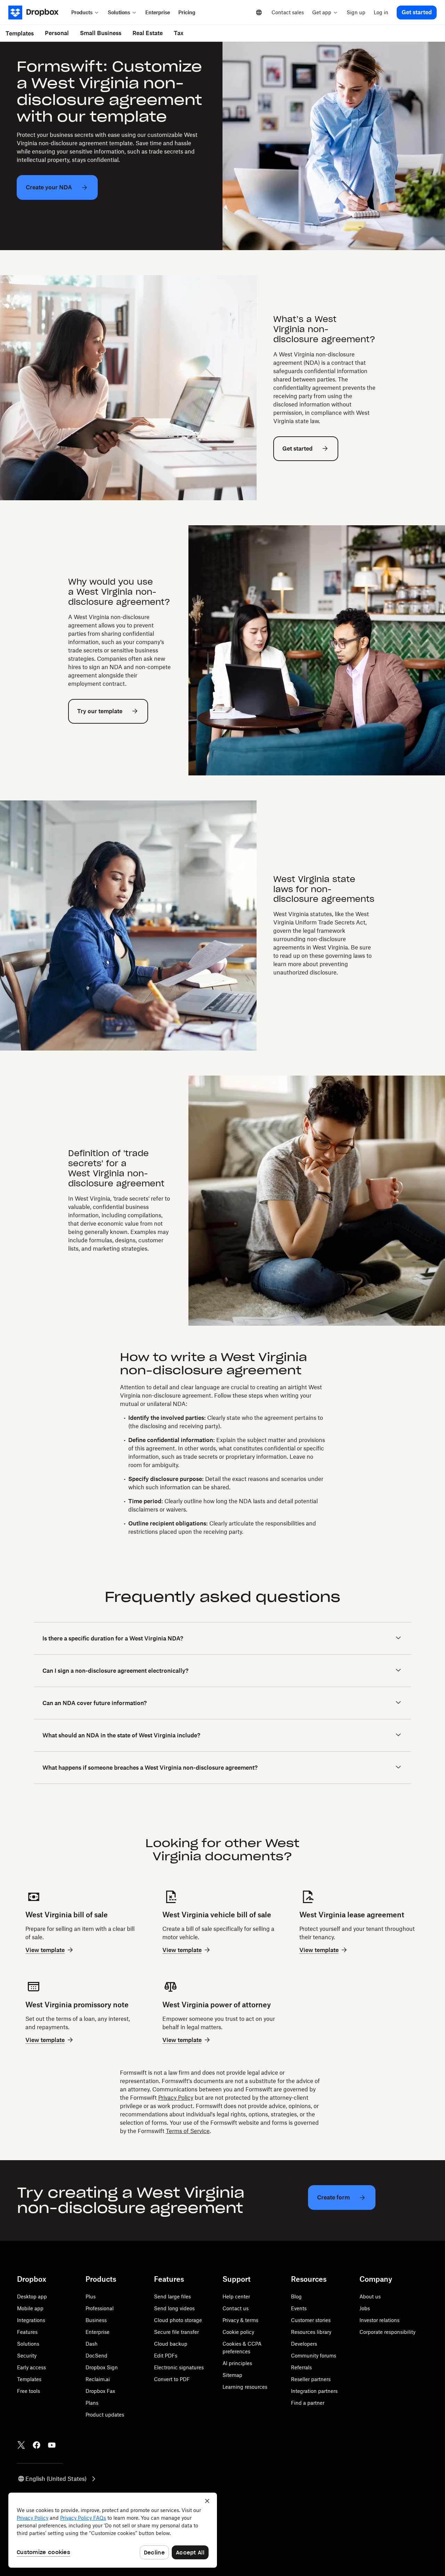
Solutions (28, 2344)
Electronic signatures (179, 2367)
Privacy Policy (176, 2098)
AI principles (237, 2363)
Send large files (172, 2297)
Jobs (365, 2308)
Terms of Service (188, 2131)
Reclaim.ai (98, 2379)
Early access (31, 2367)
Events (299, 2308)
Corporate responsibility (387, 2332)
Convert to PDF (172, 2379)
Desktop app (32, 2297)
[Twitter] (21, 2445)
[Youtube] (52, 2445)
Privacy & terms (240, 2320)
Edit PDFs (166, 2356)
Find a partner (308, 2403)
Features (27, 2332)
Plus (91, 2297)
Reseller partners (311, 2379)
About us (370, 2297)
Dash (92, 2344)
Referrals (301, 2367)
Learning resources (245, 2387)
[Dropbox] (38, 13)
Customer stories (311, 2320)
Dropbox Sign (102, 2367)
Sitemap (232, 2375)
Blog (296, 2297)
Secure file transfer (176, 2332)
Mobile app (30, 2308)
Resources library (311, 2332)
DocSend (96, 2356)
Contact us (236, 2308)
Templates (29, 2379)
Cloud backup (171, 2344)
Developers (304, 2344)
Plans (92, 2403)
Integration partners (314, 2391)
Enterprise (98, 2332)
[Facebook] (37, 2445)
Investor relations (379, 2320)
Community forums (314, 2356)
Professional (100, 2308)
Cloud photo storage (178, 2320)
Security (27, 2356)
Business (96, 2320)
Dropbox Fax (100, 2391)
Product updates (105, 2415)
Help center (236, 2297)
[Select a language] (259, 13)
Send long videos (174, 2308)
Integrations (31, 2320)
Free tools (29, 2391)
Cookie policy (238, 2332)
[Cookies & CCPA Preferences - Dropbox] (113, 2530)
